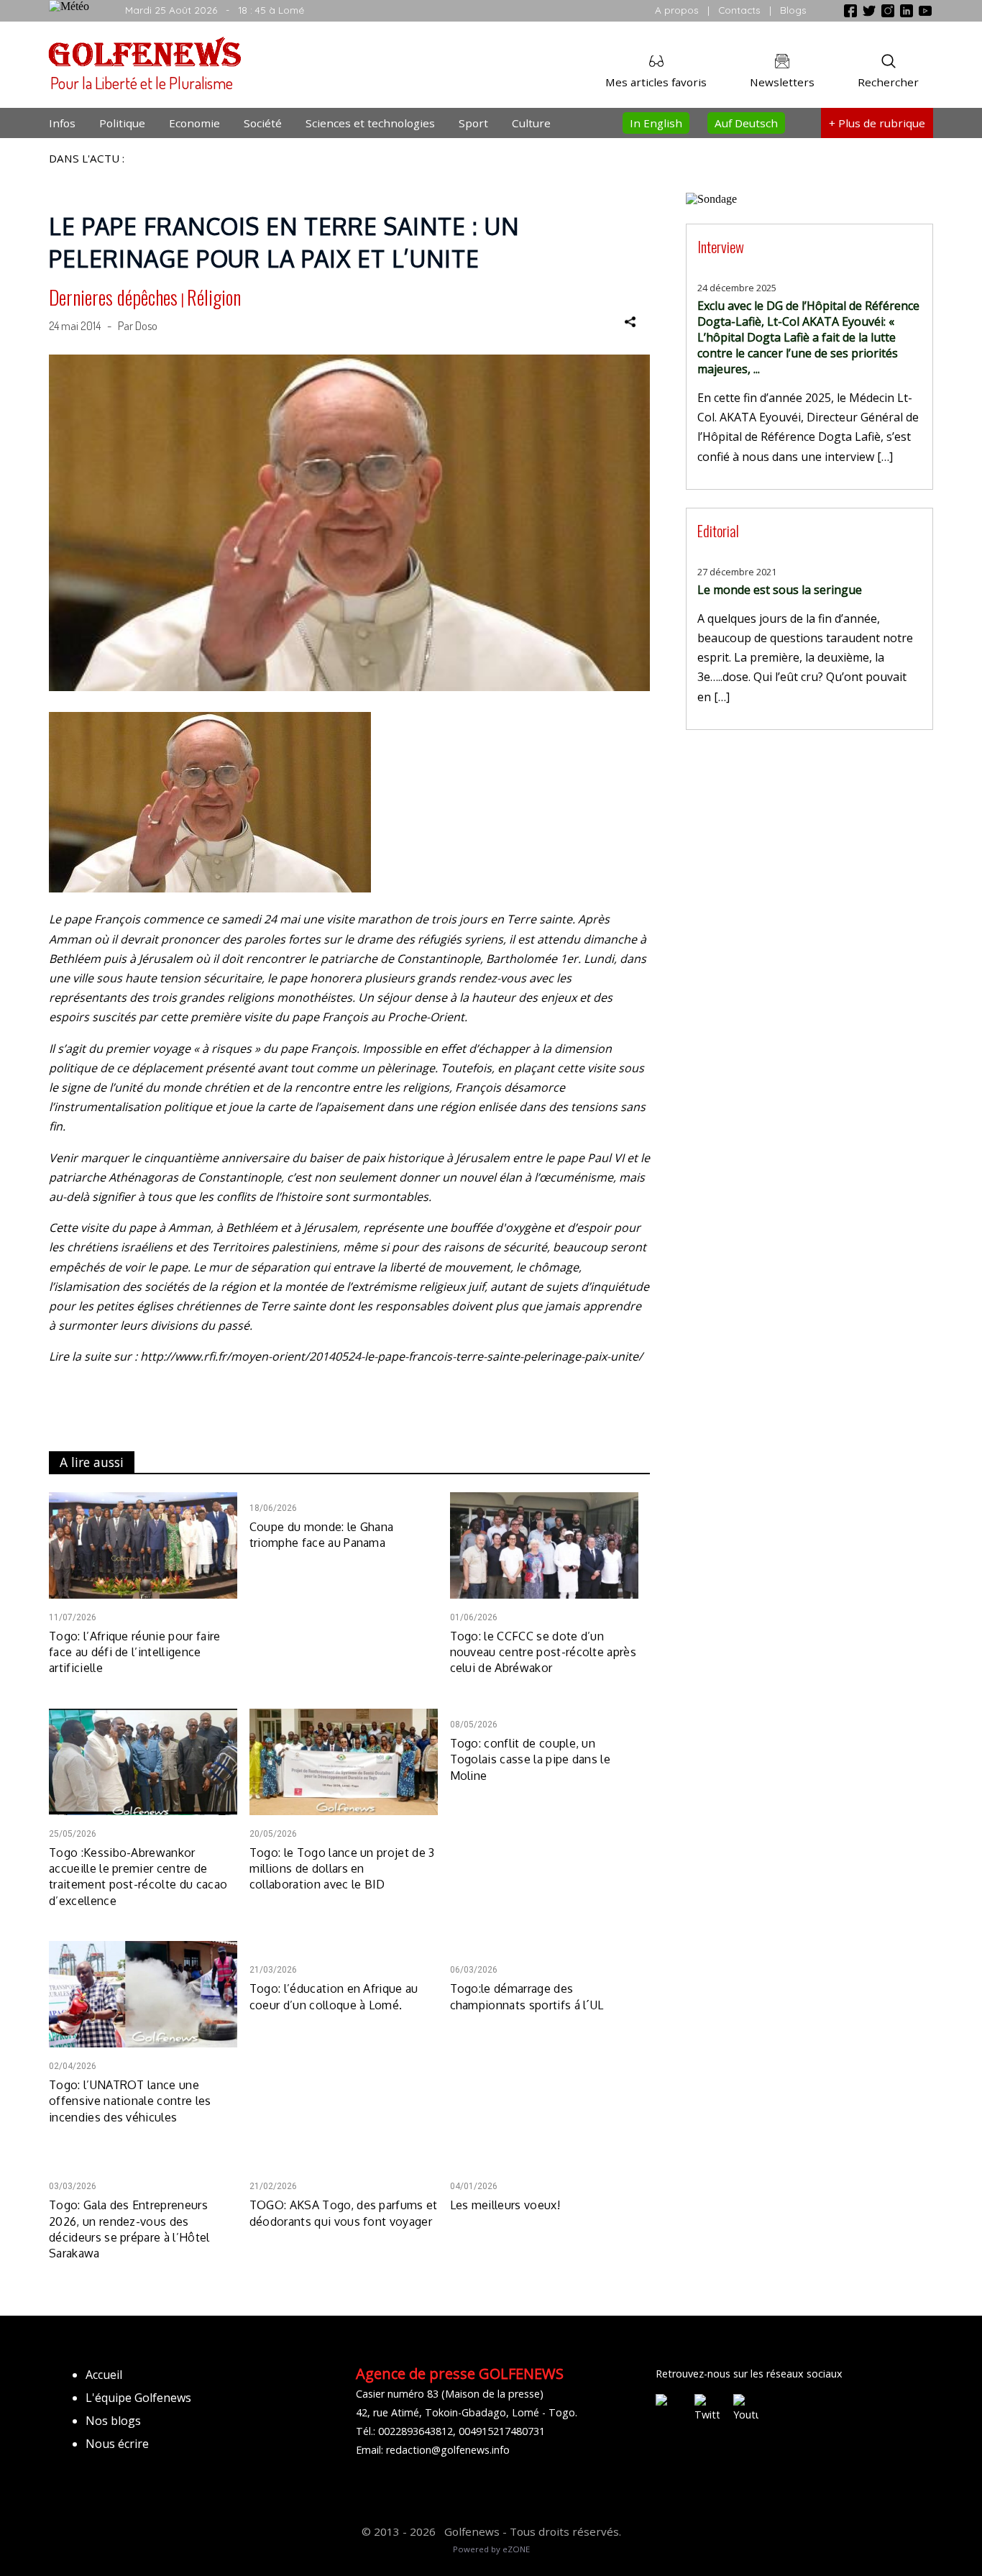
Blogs (793, 10)
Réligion (214, 297)
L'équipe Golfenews (138, 2398)
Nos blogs (113, 2421)
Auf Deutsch (746, 123)
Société (263, 123)
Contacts (739, 10)
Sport (473, 123)
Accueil (104, 2375)
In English (656, 123)
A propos (677, 10)
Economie (194, 123)
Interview (721, 246)
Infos (62, 123)
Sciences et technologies (370, 123)
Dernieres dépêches (113, 297)
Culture (531, 123)
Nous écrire (117, 2444)
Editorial (718, 530)
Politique (122, 123)
